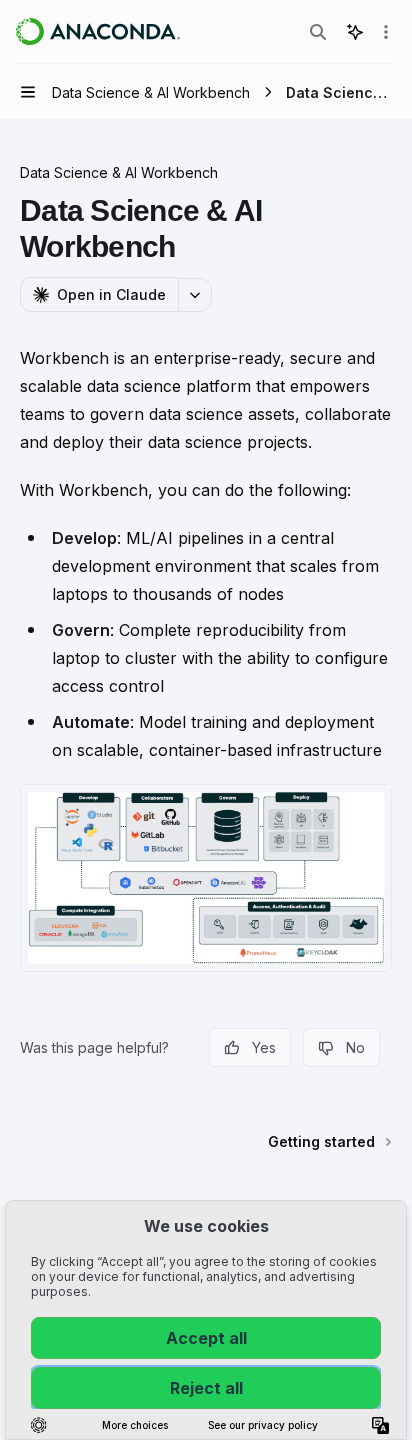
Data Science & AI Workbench (119, 172)
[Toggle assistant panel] (355, 32)
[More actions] (386, 32)
